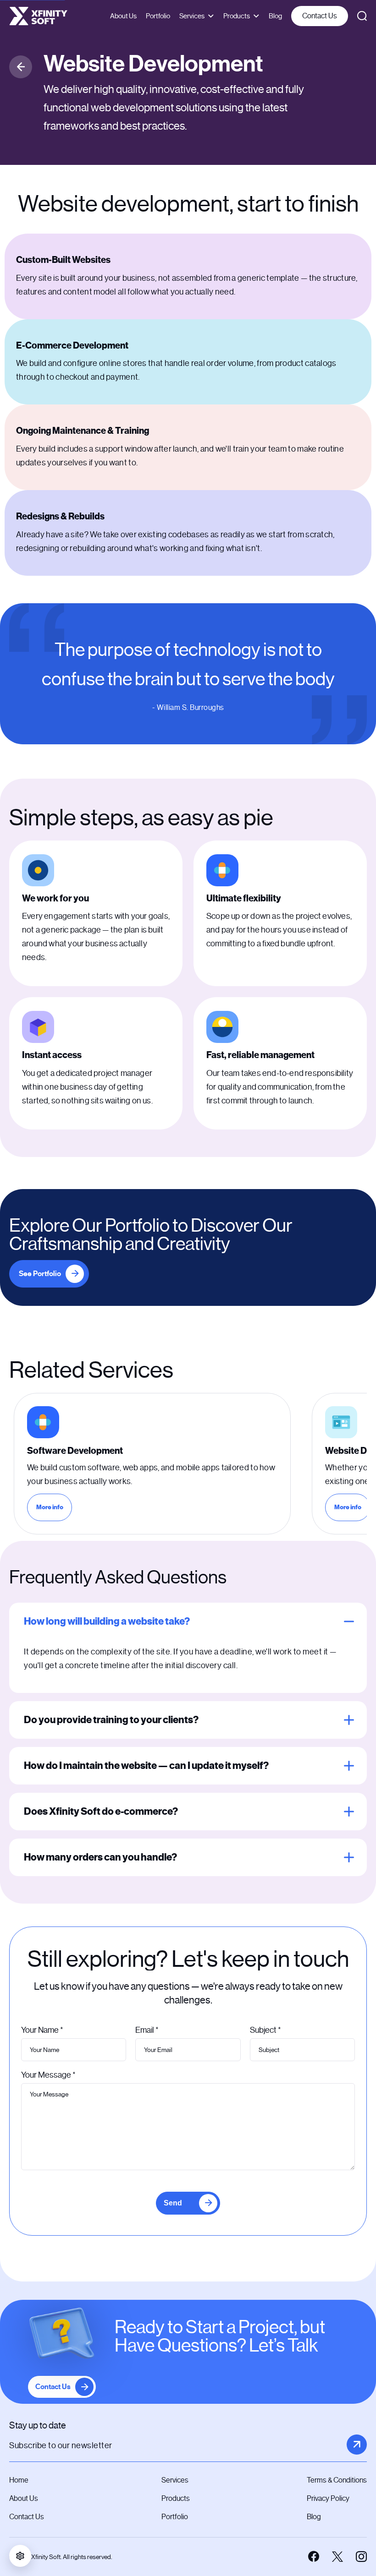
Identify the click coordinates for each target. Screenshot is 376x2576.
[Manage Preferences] (20, 2556)
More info (54, 1509)
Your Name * (42, 2030)
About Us (123, 16)
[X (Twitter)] (337, 2557)
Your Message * (48, 2075)
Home (19, 2480)
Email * (147, 2030)
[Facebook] (314, 2557)
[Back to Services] (21, 67)
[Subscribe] (357, 2445)
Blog (275, 16)
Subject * (265, 2030)
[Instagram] (361, 2557)
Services (192, 16)
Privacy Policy (328, 2498)
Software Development (75, 1451)
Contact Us (320, 16)
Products (237, 16)
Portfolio (158, 16)
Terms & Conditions (337, 2480)
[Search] (362, 16)
